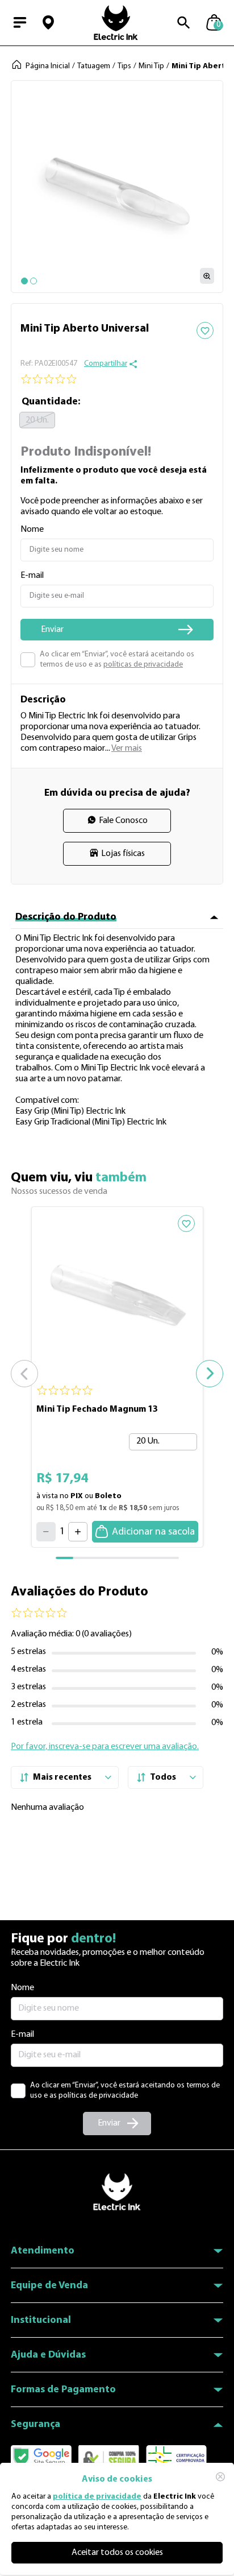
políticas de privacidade (143, 665)
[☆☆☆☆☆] (117, 379)
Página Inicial (48, 66)
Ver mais (127, 749)
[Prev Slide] (24, 1374)
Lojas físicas (123, 854)
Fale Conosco (123, 821)
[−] (46, 1532)
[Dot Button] (24, 281)
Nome (22, 1988)
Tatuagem (94, 66)
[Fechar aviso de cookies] (220, 2476)
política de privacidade (97, 2497)
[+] (78, 1532)
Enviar (109, 2123)
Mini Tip (151, 66)
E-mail (22, 2035)
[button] (48, 23)
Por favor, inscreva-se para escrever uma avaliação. (105, 1747)
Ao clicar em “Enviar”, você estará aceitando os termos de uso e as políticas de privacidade (125, 2091)
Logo (116, 23)
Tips (124, 66)
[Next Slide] (210, 1374)
